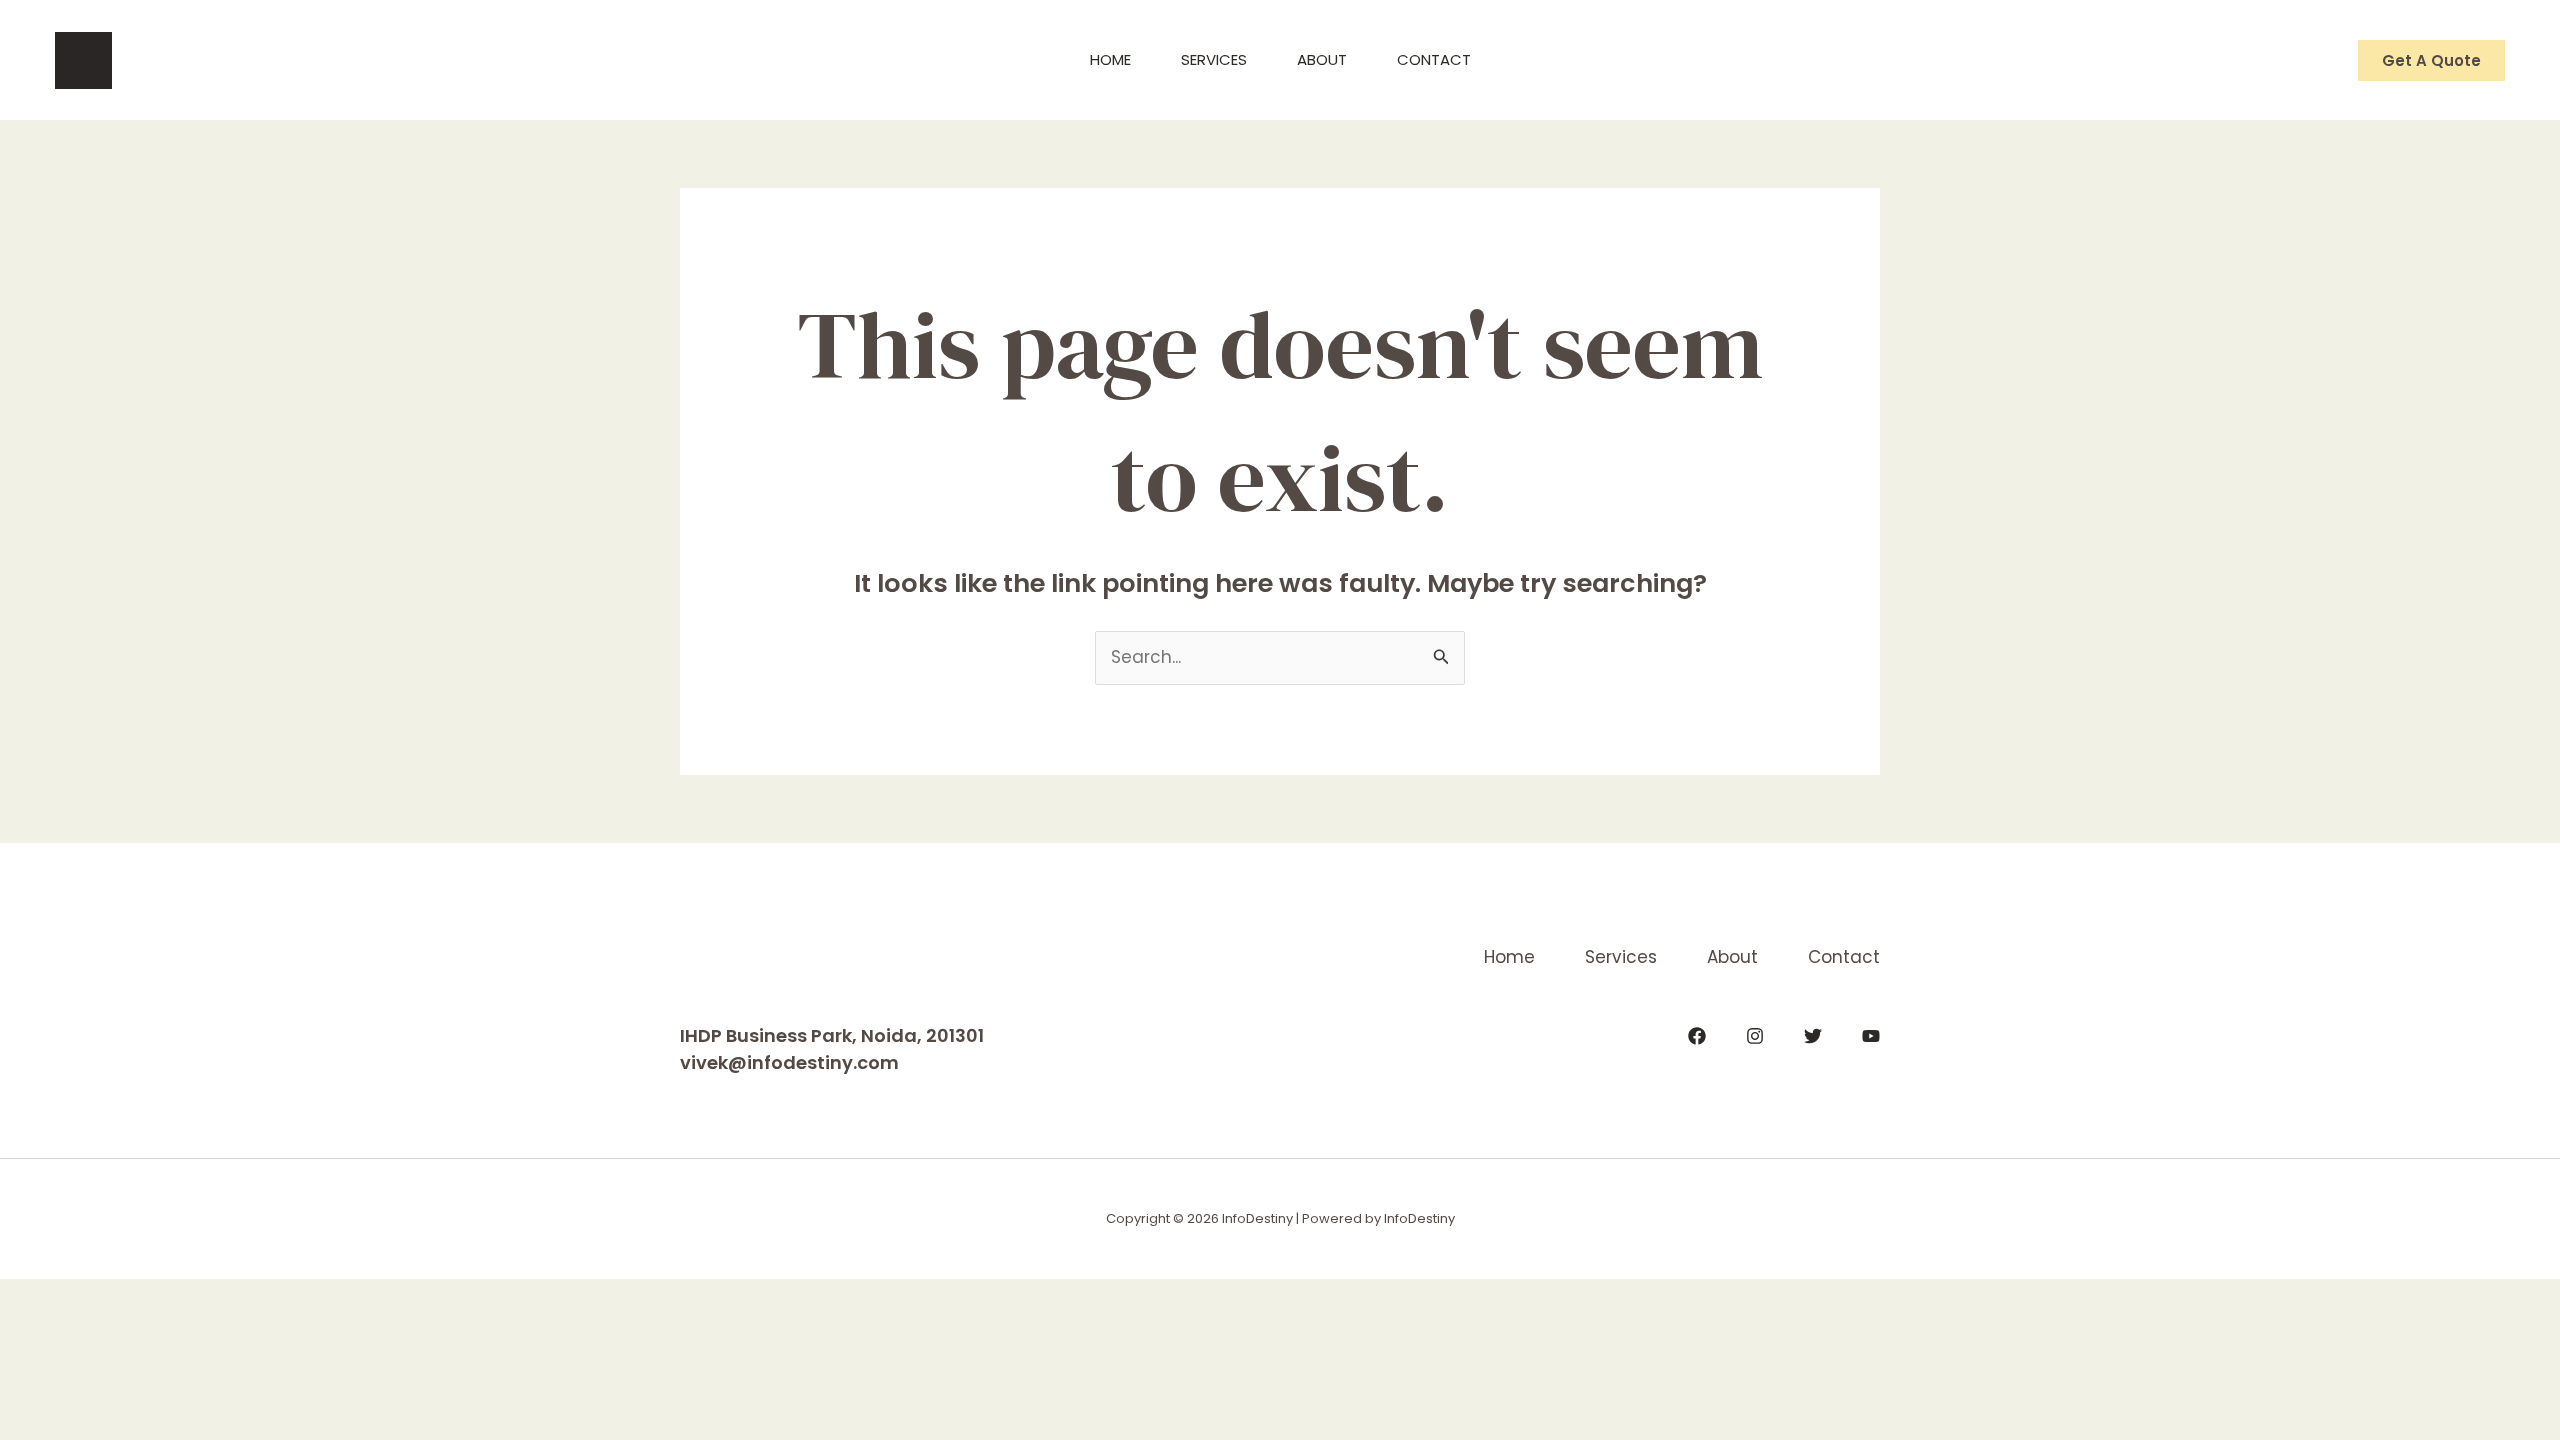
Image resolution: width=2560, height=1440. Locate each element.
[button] (2431, 60)
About (1322, 59)
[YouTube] (1871, 1036)
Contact (1434, 59)
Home (1110, 59)
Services (1214, 59)
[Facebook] (1697, 1036)
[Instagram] (1755, 1036)
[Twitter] (1813, 1036)
